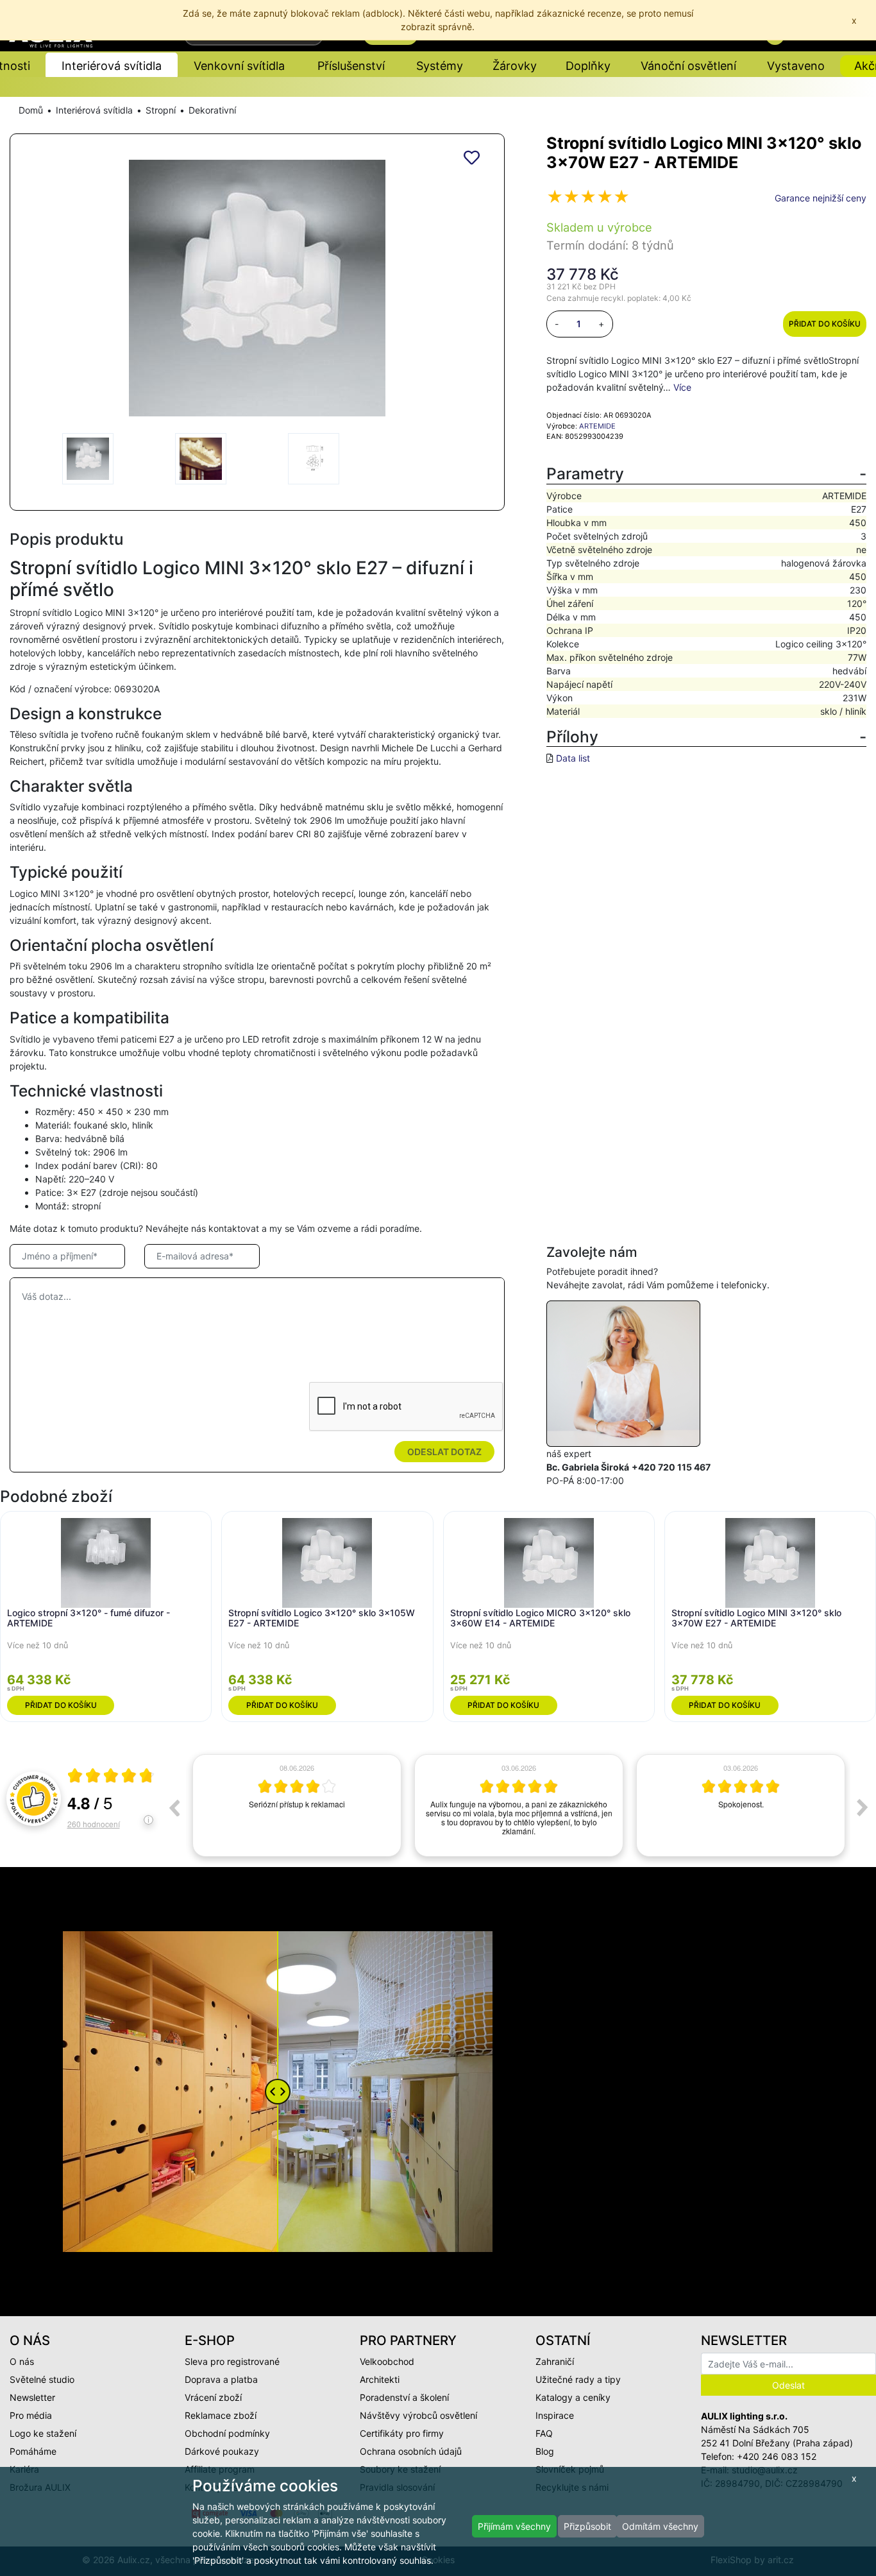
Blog (545, 2451)
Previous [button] (174, 1807)
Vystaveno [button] (796, 66)
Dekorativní (212, 110)
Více (682, 387)
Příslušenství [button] (351, 66)
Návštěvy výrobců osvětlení (418, 2415)
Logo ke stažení (43, 2433)
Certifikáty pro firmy (402, 2433)
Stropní (161, 110)
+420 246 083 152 (777, 2456)
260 (94, 1824)
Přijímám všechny (514, 2526)
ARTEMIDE (597, 426)
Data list (573, 758)
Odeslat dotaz (444, 1452)
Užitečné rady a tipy (578, 2379)
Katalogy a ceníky (573, 2397)
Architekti (380, 2379)
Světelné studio (42, 2379)
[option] (297, 1805)
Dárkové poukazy (222, 2451)
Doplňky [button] (588, 66)
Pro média (31, 2415)
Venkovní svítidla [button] (239, 66)
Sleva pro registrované (232, 2361)
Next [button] (863, 1807)
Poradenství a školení (404, 2397)
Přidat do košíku (825, 324)
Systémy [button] (440, 66)
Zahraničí (555, 2361)
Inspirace (555, 2415)
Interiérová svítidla (94, 110)
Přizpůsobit (587, 2526)
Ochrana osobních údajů (411, 2451)
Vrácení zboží (213, 2397)
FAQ (544, 2433)
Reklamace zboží (221, 2415)
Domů (31, 110)
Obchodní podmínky (227, 2433)
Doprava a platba (221, 2379)
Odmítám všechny (660, 2526)
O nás (22, 2361)
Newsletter (32, 2397)
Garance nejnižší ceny (821, 198)
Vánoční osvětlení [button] (688, 66)
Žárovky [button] (515, 66)
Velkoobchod (387, 2361)
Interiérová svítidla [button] (112, 66)
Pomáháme (33, 2451)
